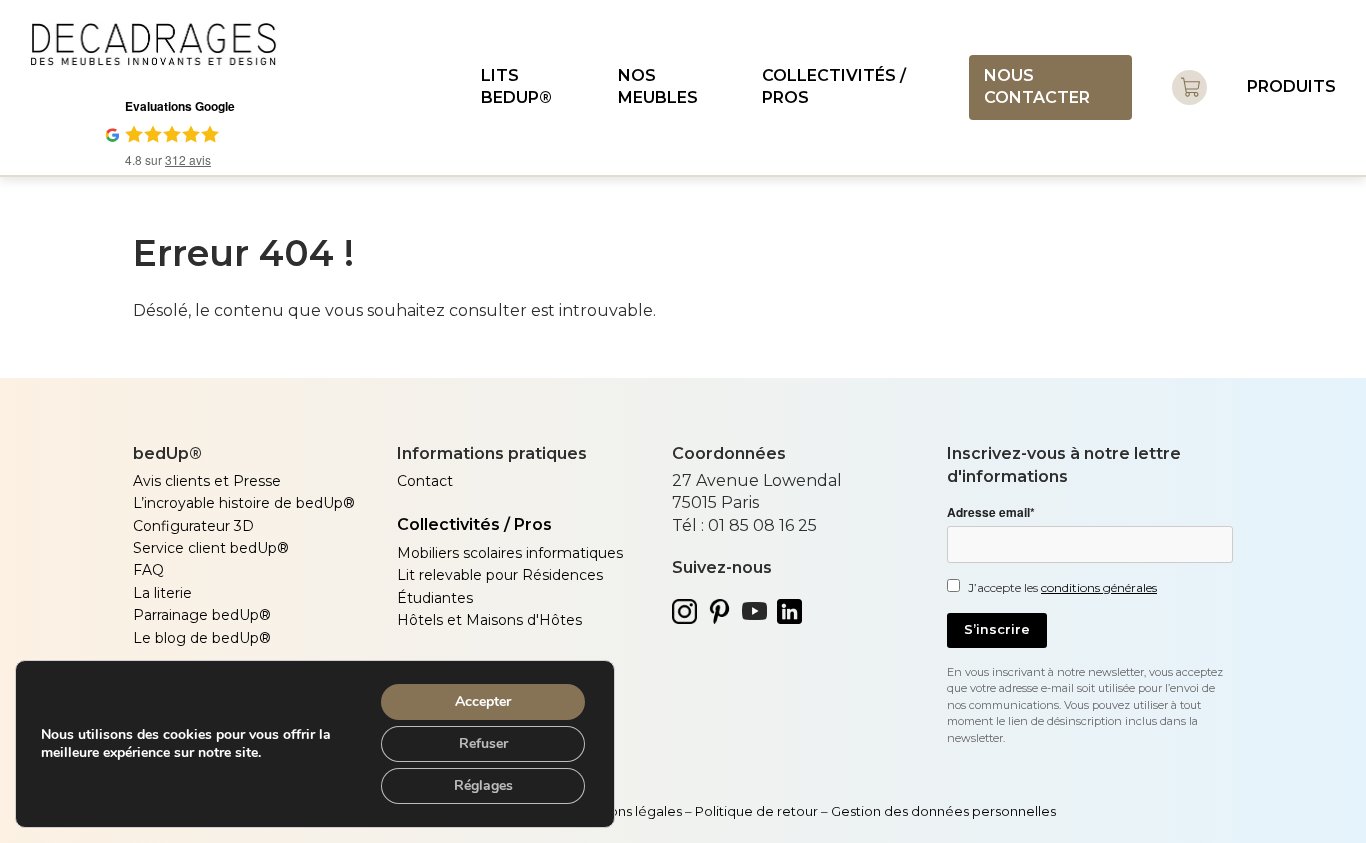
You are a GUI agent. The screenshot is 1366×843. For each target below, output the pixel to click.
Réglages (483, 785)
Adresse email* (991, 512)
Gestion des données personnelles (945, 811)
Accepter (483, 701)
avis (188, 159)
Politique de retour (756, 811)
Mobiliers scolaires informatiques (510, 553)
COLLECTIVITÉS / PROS (834, 86)
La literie (162, 593)
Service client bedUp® (211, 548)
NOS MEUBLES (658, 86)
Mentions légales (628, 811)
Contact (425, 481)
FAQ (148, 570)
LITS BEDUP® (516, 86)
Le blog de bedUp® (202, 638)
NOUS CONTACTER (1037, 86)
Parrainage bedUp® (202, 615)
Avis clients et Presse (207, 481)
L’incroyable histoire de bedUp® (244, 503)
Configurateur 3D (193, 526)
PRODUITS (1291, 86)
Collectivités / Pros (474, 524)
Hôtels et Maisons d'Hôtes (489, 620)
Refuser (483, 743)
